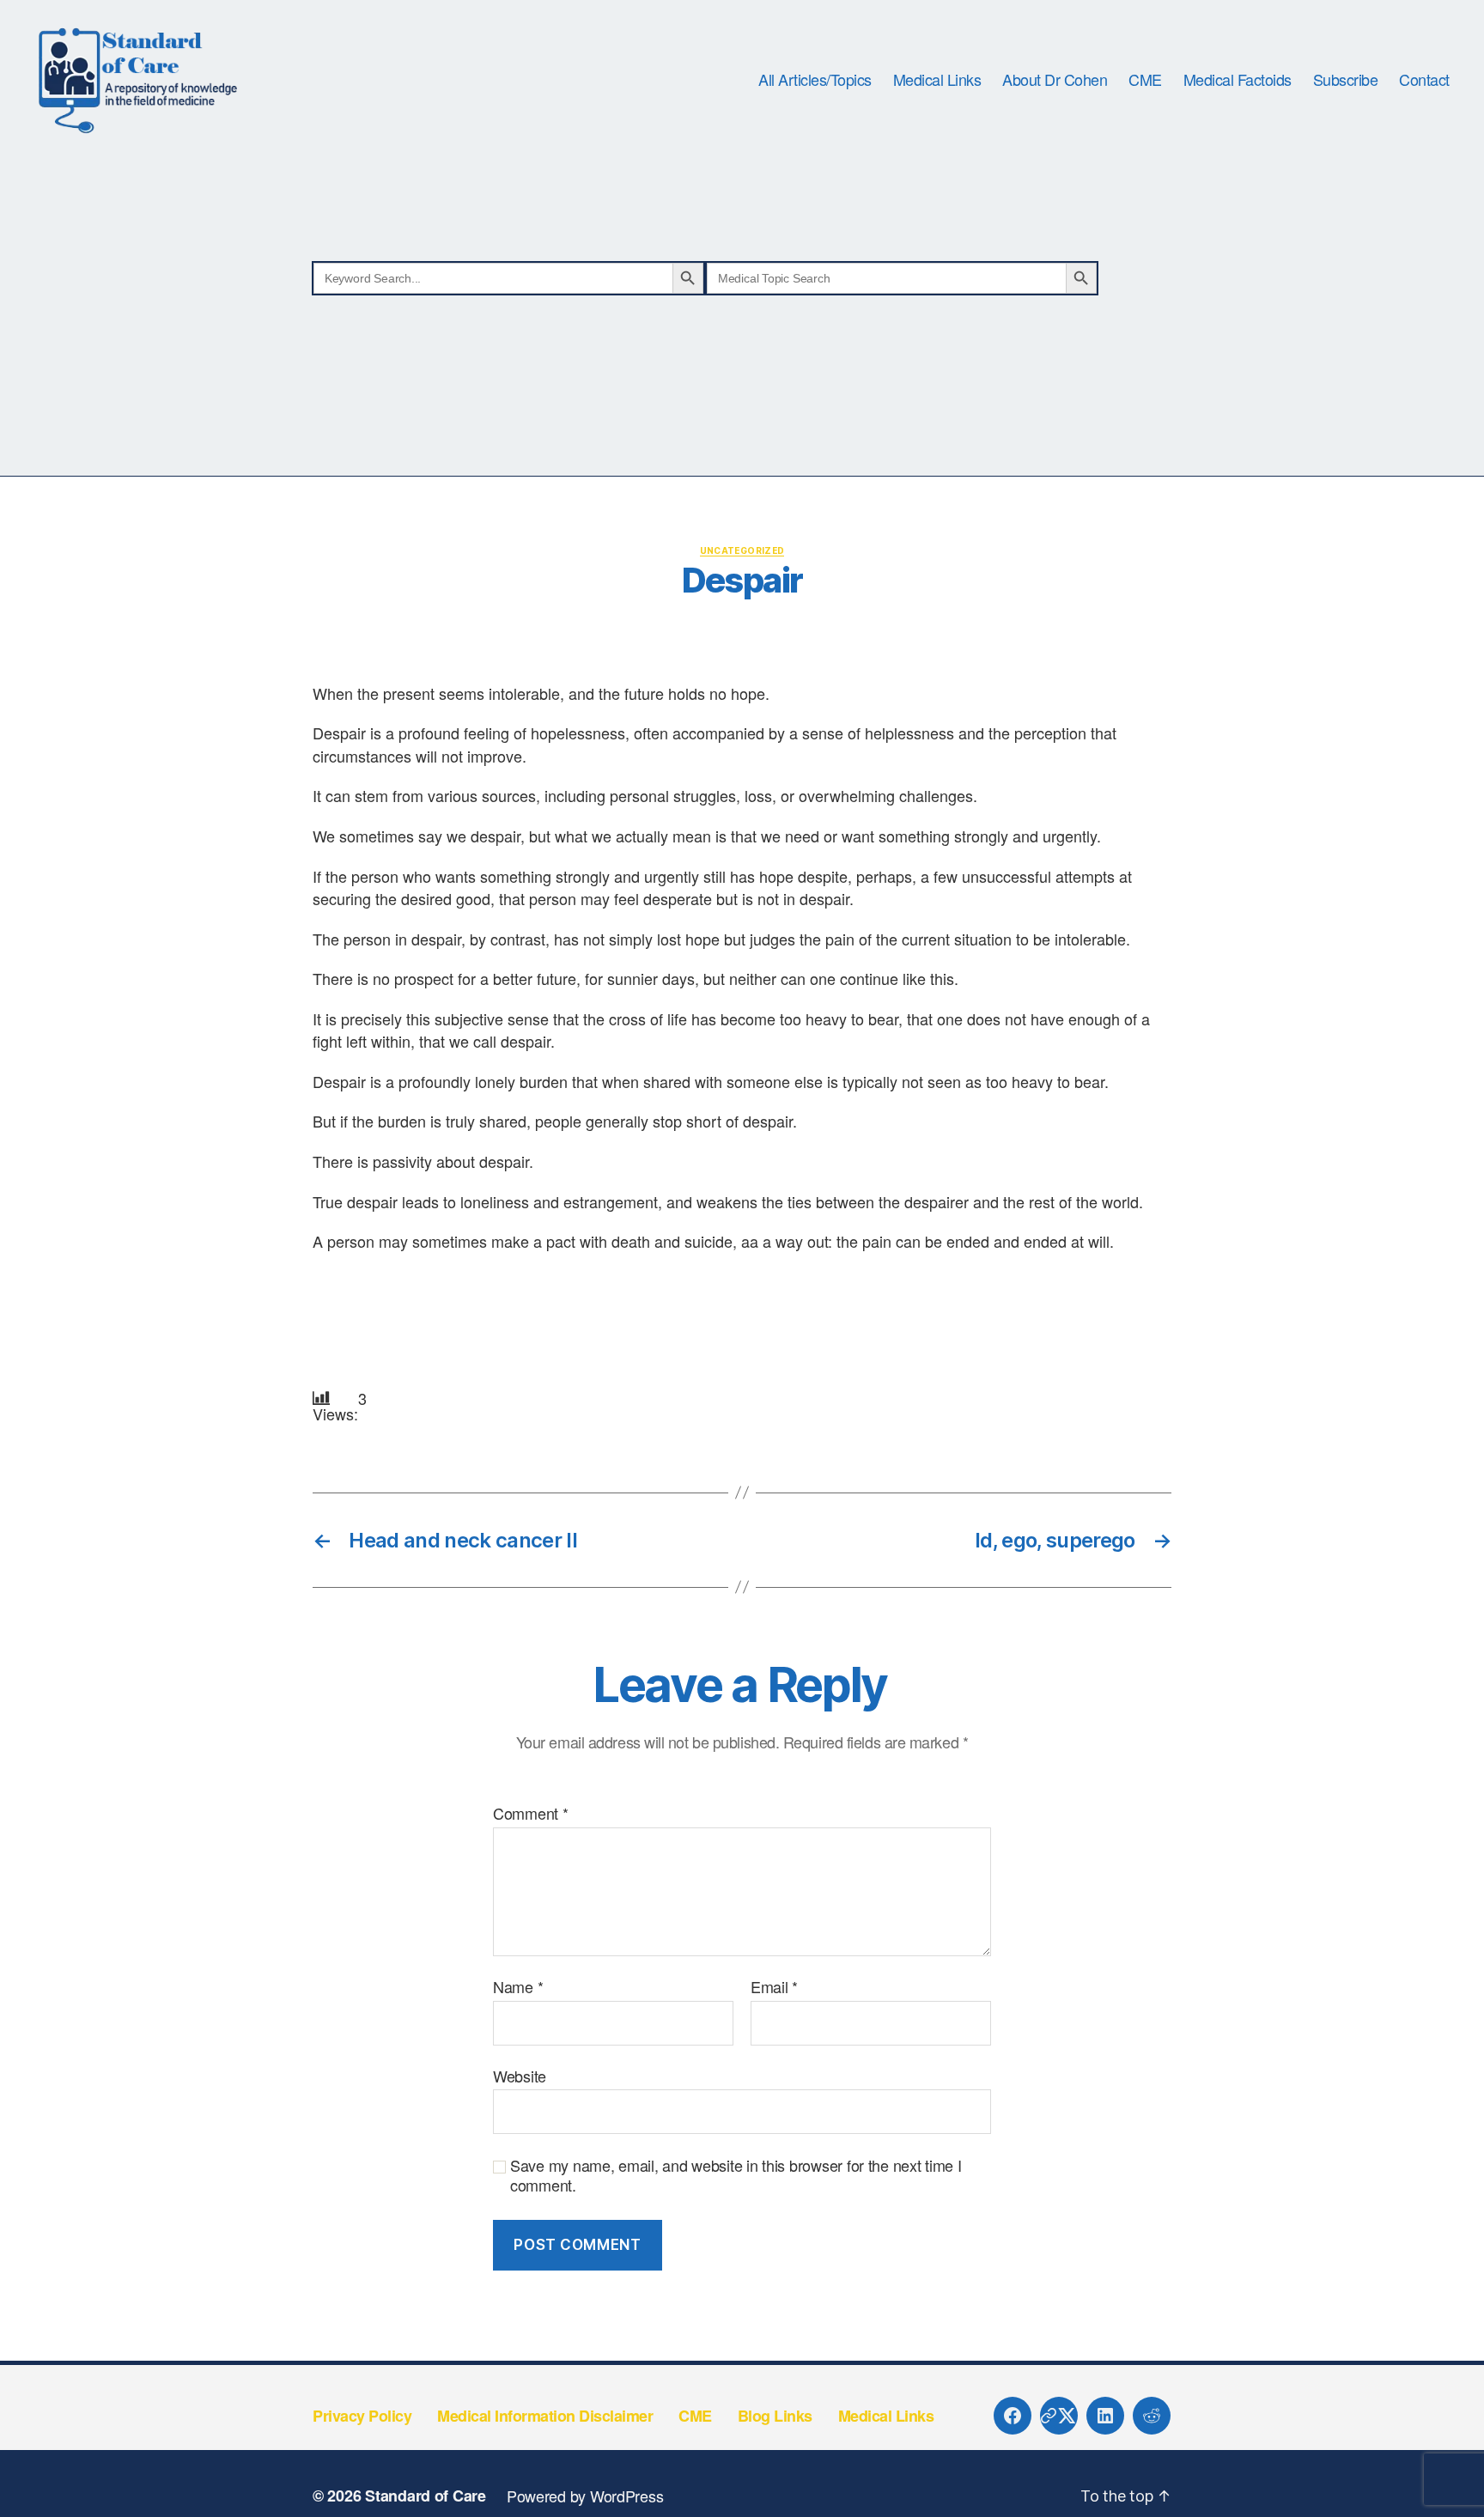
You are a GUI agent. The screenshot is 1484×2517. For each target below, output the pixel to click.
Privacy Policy (362, 2416)
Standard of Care (426, 2496)
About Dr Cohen (1055, 80)
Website (520, 2075)
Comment (531, 1814)
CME (1145, 80)
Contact (1424, 80)
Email (774, 1987)
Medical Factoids (1238, 80)
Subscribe (1346, 80)
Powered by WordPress (585, 2496)
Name (518, 1987)
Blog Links (775, 2416)
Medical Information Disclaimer (545, 2416)
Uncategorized (742, 550)
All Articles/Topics (815, 80)
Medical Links (937, 80)
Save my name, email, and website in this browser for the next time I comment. (736, 2175)
